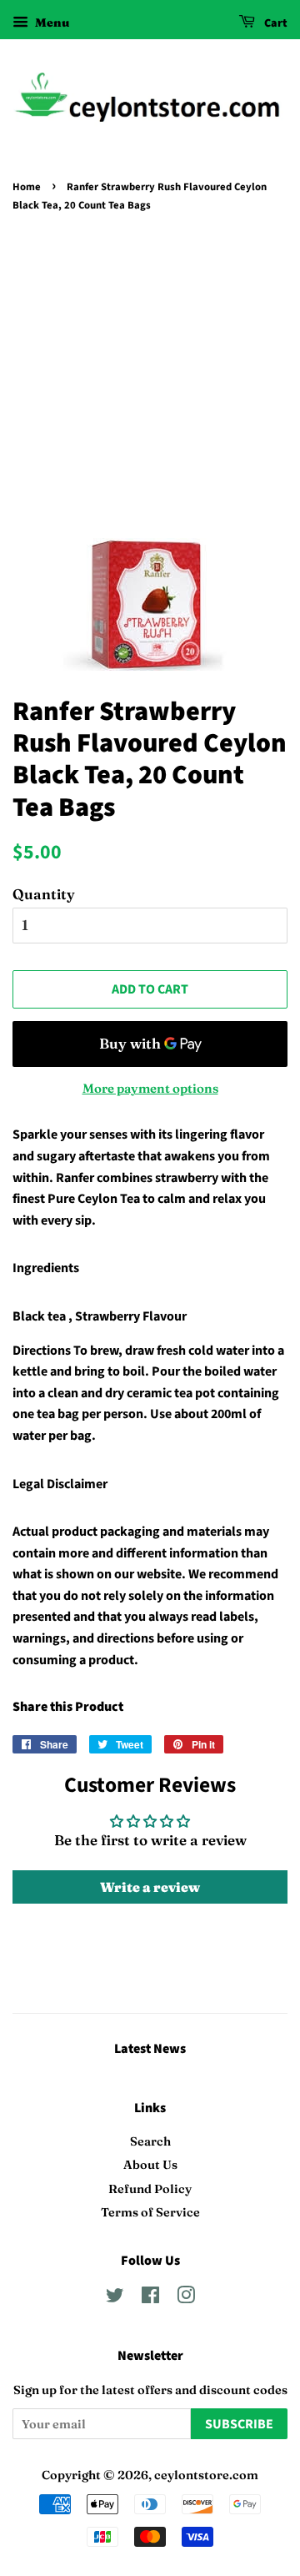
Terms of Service (150, 2212)
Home (27, 187)
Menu (51, 23)
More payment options (150, 1088)
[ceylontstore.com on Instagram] (186, 2298)
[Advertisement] (150, 375)
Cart (275, 23)
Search (150, 2141)
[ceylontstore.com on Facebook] (150, 2298)
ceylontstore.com (206, 2475)
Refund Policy (150, 2189)
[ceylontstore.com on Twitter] (115, 2298)
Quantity (44, 894)
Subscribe (239, 2424)
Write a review (150, 1887)
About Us (150, 2165)
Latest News (150, 2049)
